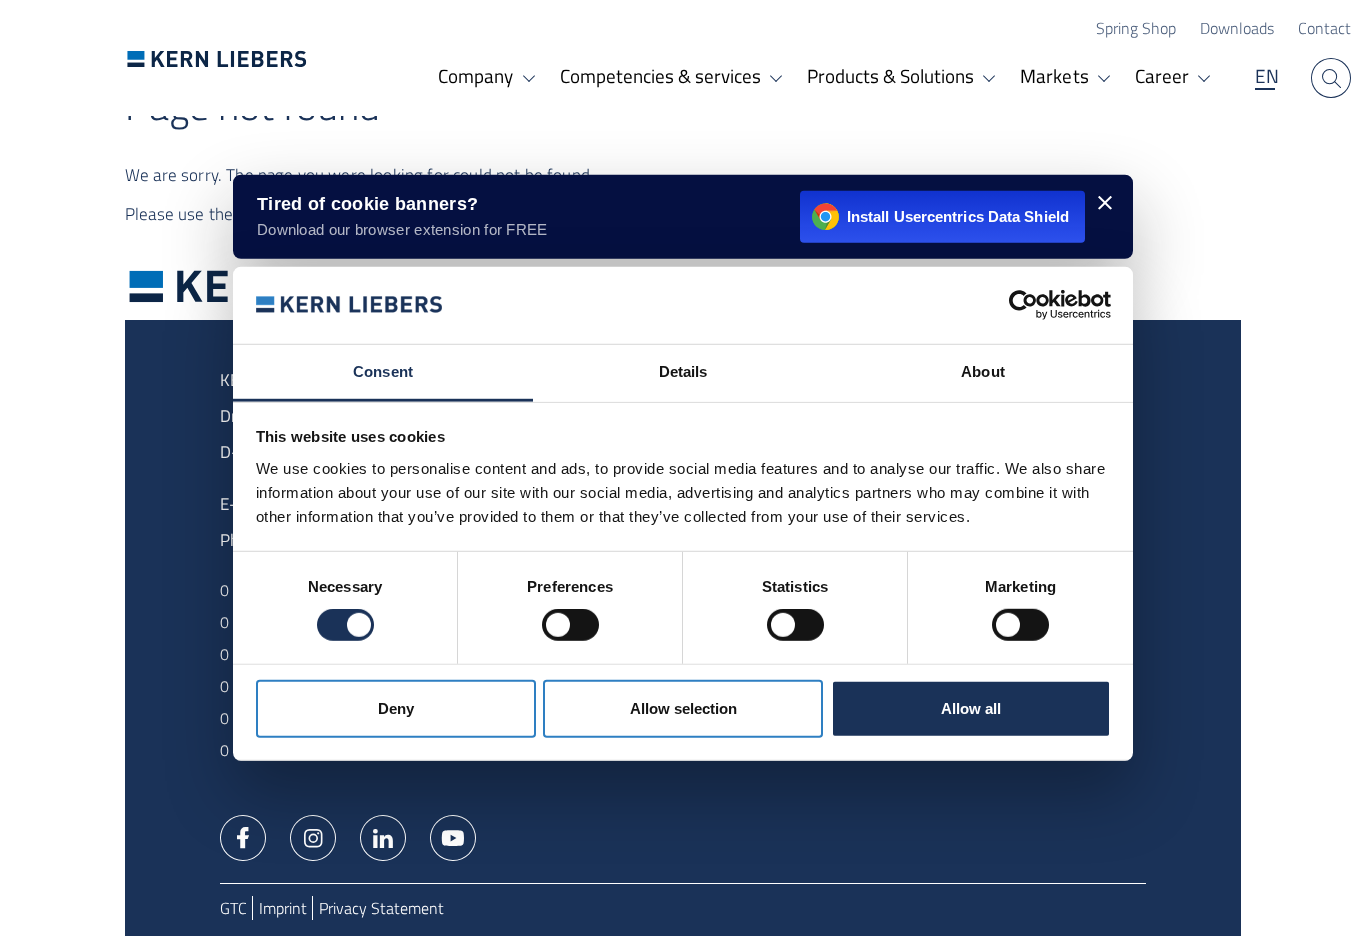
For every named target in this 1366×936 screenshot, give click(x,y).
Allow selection (683, 708)
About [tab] (983, 371)
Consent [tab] (383, 371)
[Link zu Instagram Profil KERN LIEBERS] (313, 836)
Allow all (971, 708)
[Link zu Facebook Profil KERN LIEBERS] (243, 836)
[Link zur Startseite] (217, 58)
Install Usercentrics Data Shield (958, 216)
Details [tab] (683, 371)
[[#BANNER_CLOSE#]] (1105, 203)
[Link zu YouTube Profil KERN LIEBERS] (453, 836)
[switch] (570, 625)
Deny (396, 708)
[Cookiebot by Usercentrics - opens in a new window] (1023, 305)
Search (1331, 78)
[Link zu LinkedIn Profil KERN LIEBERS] (383, 836)
